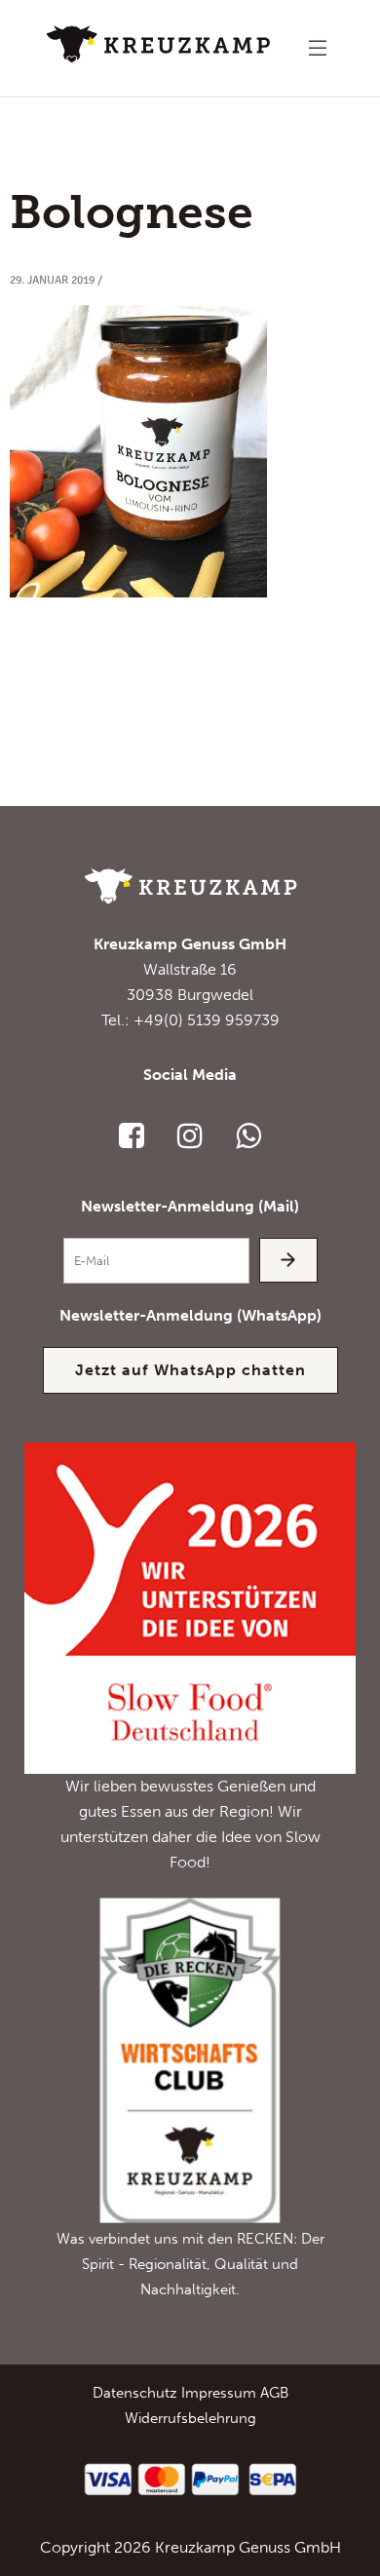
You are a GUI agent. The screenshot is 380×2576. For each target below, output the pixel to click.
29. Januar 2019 (52, 280)
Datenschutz (135, 2393)
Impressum (219, 2393)
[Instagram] (190, 1135)
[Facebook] (132, 1135)
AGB (274, 2393)
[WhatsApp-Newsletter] (248, 1135)
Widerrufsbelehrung (190, 2418)
